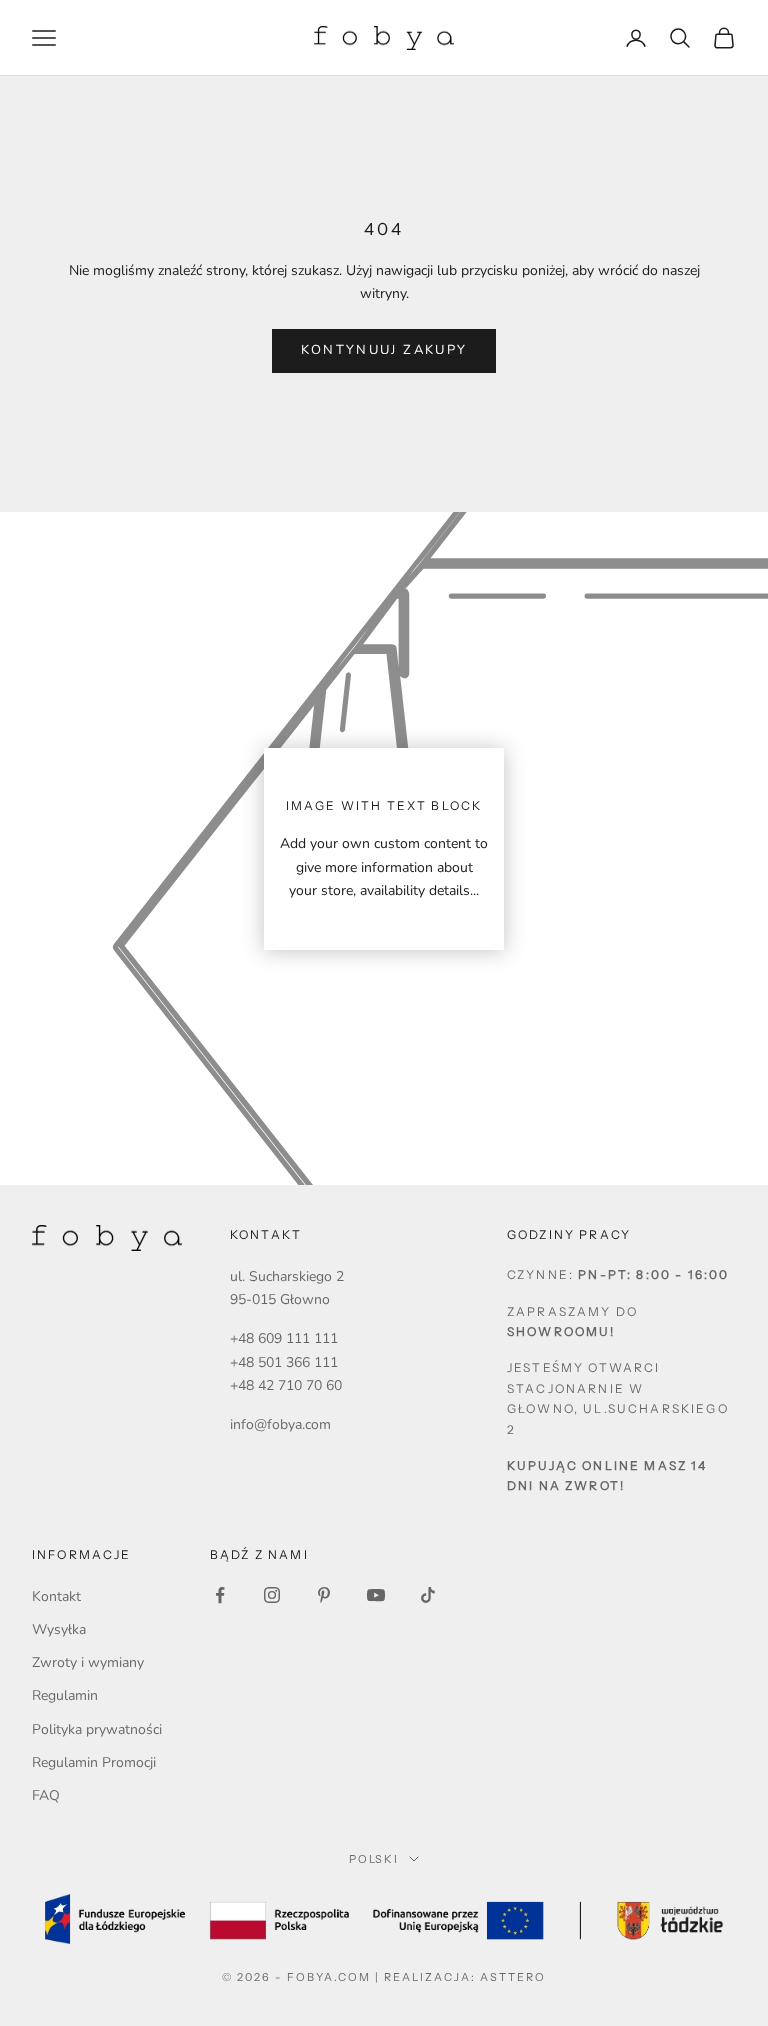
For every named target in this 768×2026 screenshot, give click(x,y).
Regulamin (65, 1695)
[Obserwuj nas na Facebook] (220, 1595)
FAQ (46, 1795)
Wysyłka (59, 1629)
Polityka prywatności (97, 1729)
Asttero (513, 1977)
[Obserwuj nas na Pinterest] (324, 1595)
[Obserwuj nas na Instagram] (272, 1595)
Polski (374, 1859)
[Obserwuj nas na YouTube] (376, 1595)
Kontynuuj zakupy (384, 350)
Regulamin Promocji (94, 1762)
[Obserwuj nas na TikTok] (428, 1595)
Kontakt (56, 1596)
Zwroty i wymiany (88, 1662)
